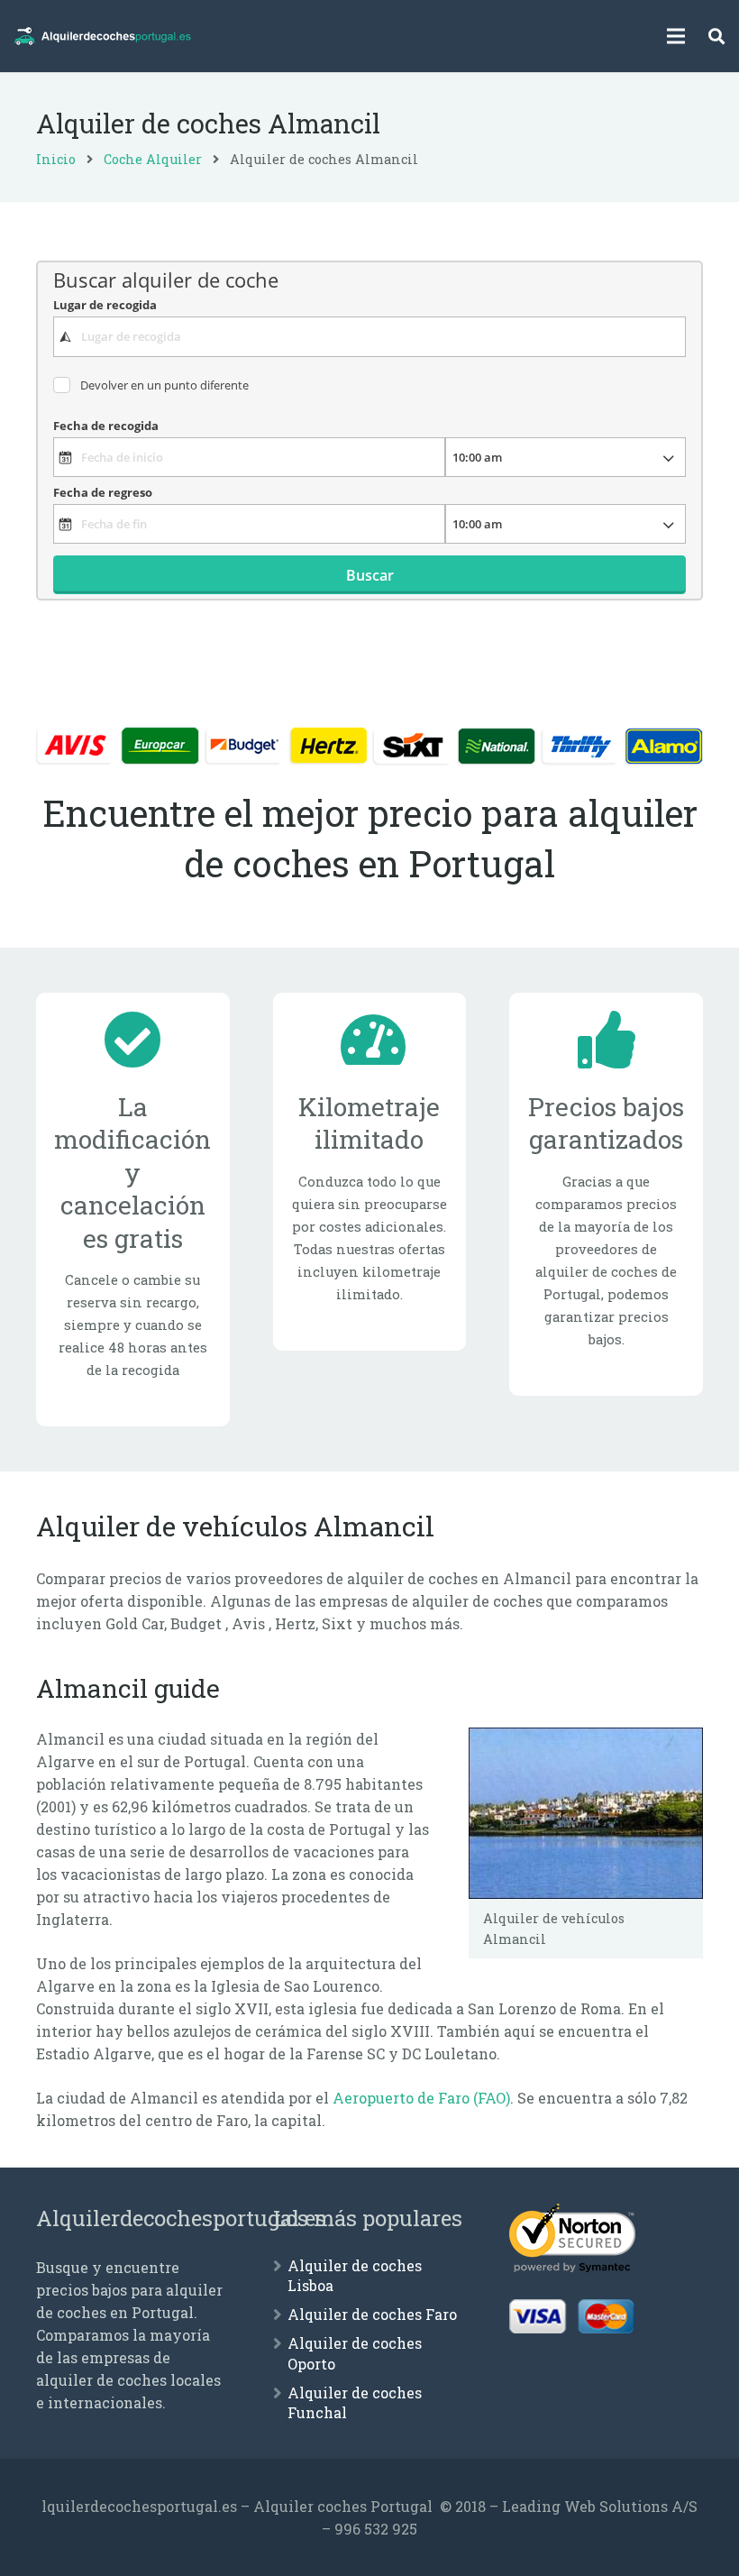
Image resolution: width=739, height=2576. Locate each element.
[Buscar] (716, 37)
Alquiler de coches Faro (372, 2314)
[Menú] (677, 36)
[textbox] (369, 336)
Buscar (370, 575)
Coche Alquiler (153, 159)
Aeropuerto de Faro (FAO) (421, 2098)
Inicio (56, 159)
